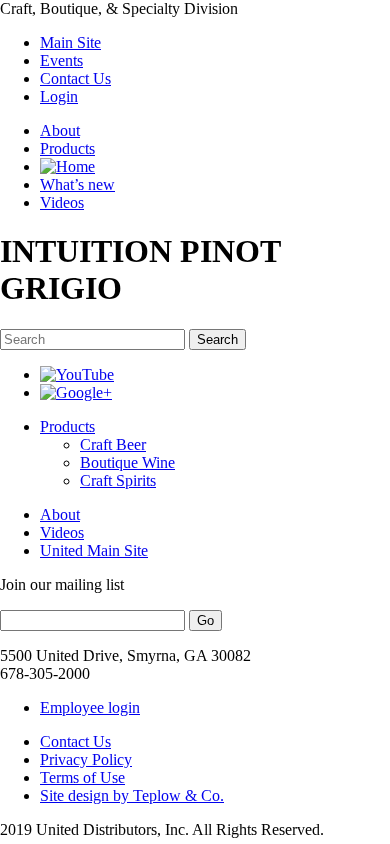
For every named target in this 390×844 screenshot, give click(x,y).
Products (67, 148)
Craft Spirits (118, 480)
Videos (62, 202)
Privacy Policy (86, 759)
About (60, 130)
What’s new (77, 184)
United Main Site (94, 550)
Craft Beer (113, 444)
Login (59, 96)
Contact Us (75, 78)
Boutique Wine (127, 462)
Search (217, 339)
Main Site (70, 42)
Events (61, 60)
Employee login (90, 707)
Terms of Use (82, 777)
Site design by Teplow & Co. (132, 795)
